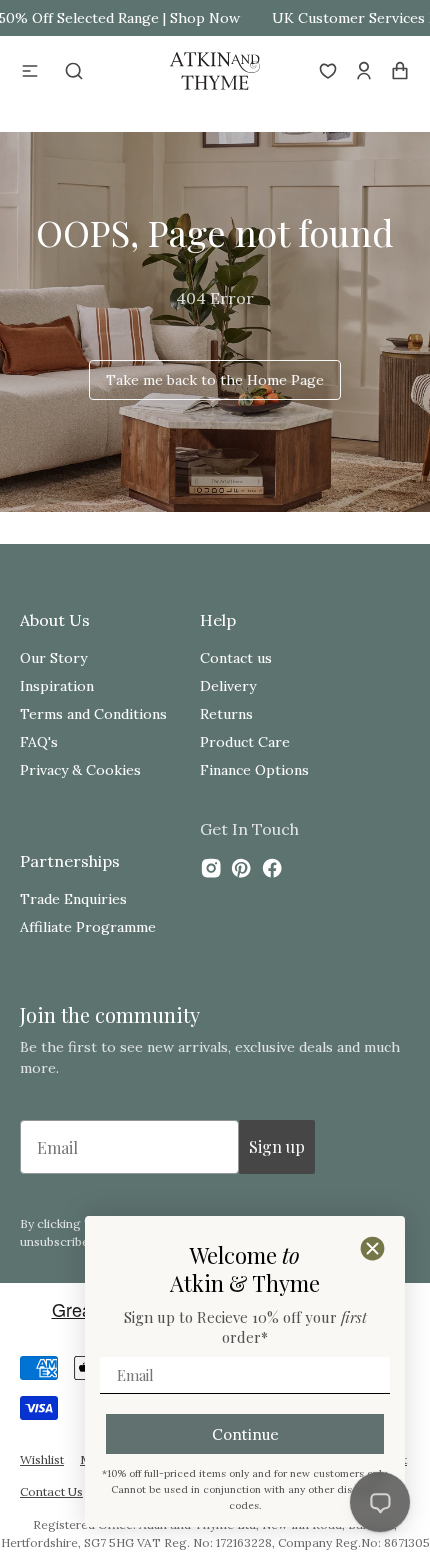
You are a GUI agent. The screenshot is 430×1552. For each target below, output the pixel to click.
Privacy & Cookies (80, 770)
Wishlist (42, 1459)
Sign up (277, 1146)
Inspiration (57, 686)
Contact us (236, 658)
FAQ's (39, 742)
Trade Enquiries (73, 899)
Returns (226, 714)
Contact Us (51, 1491)
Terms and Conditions (93, 714)
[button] (30, 71)
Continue (245, 1434)
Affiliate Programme (88, 927)
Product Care (245, 742)
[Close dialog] (372, 1248)
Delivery (228, 686)
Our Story (53, 658)
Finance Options (254, 770)
